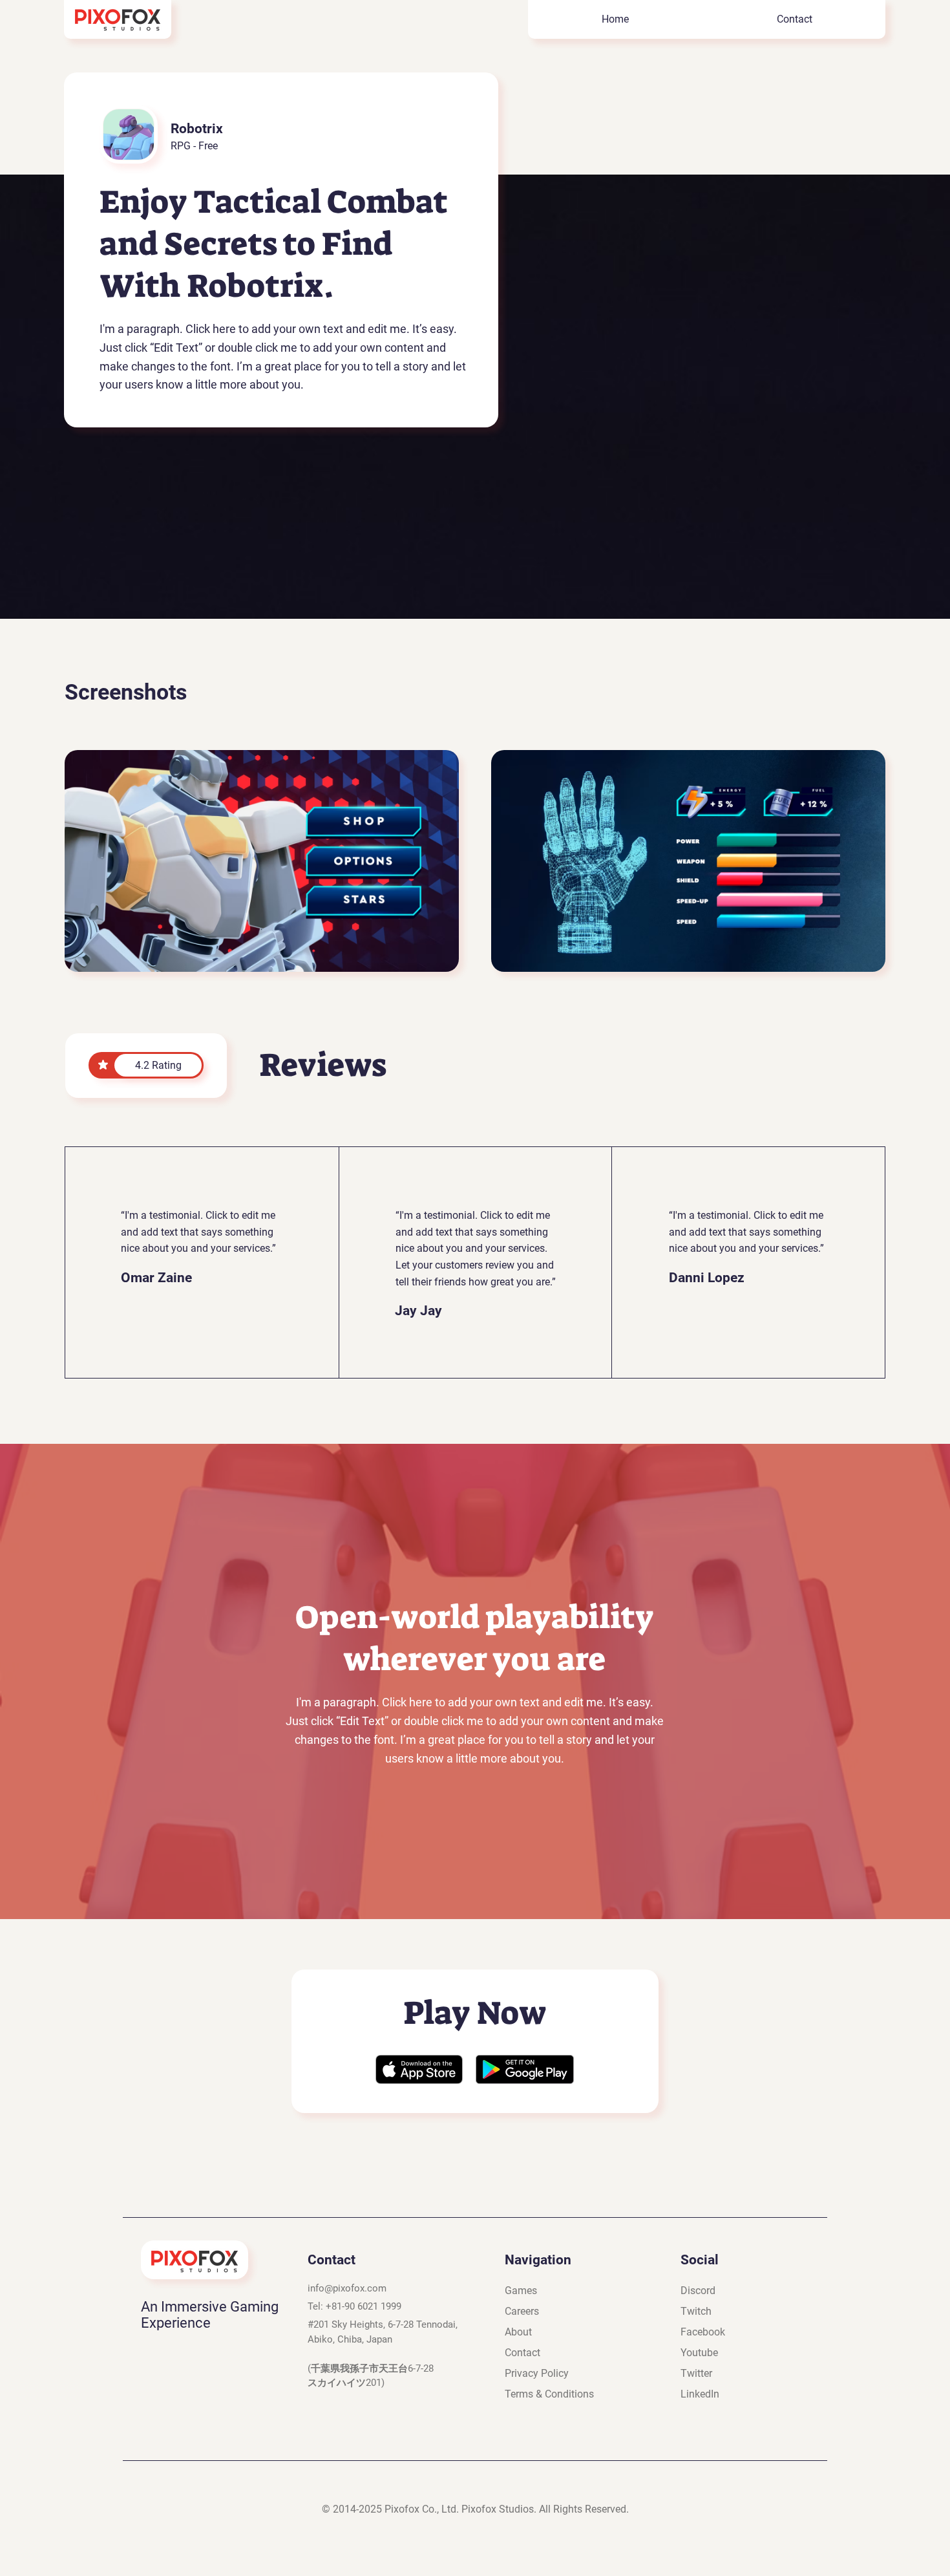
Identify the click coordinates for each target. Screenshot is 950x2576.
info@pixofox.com (347, 2288)
